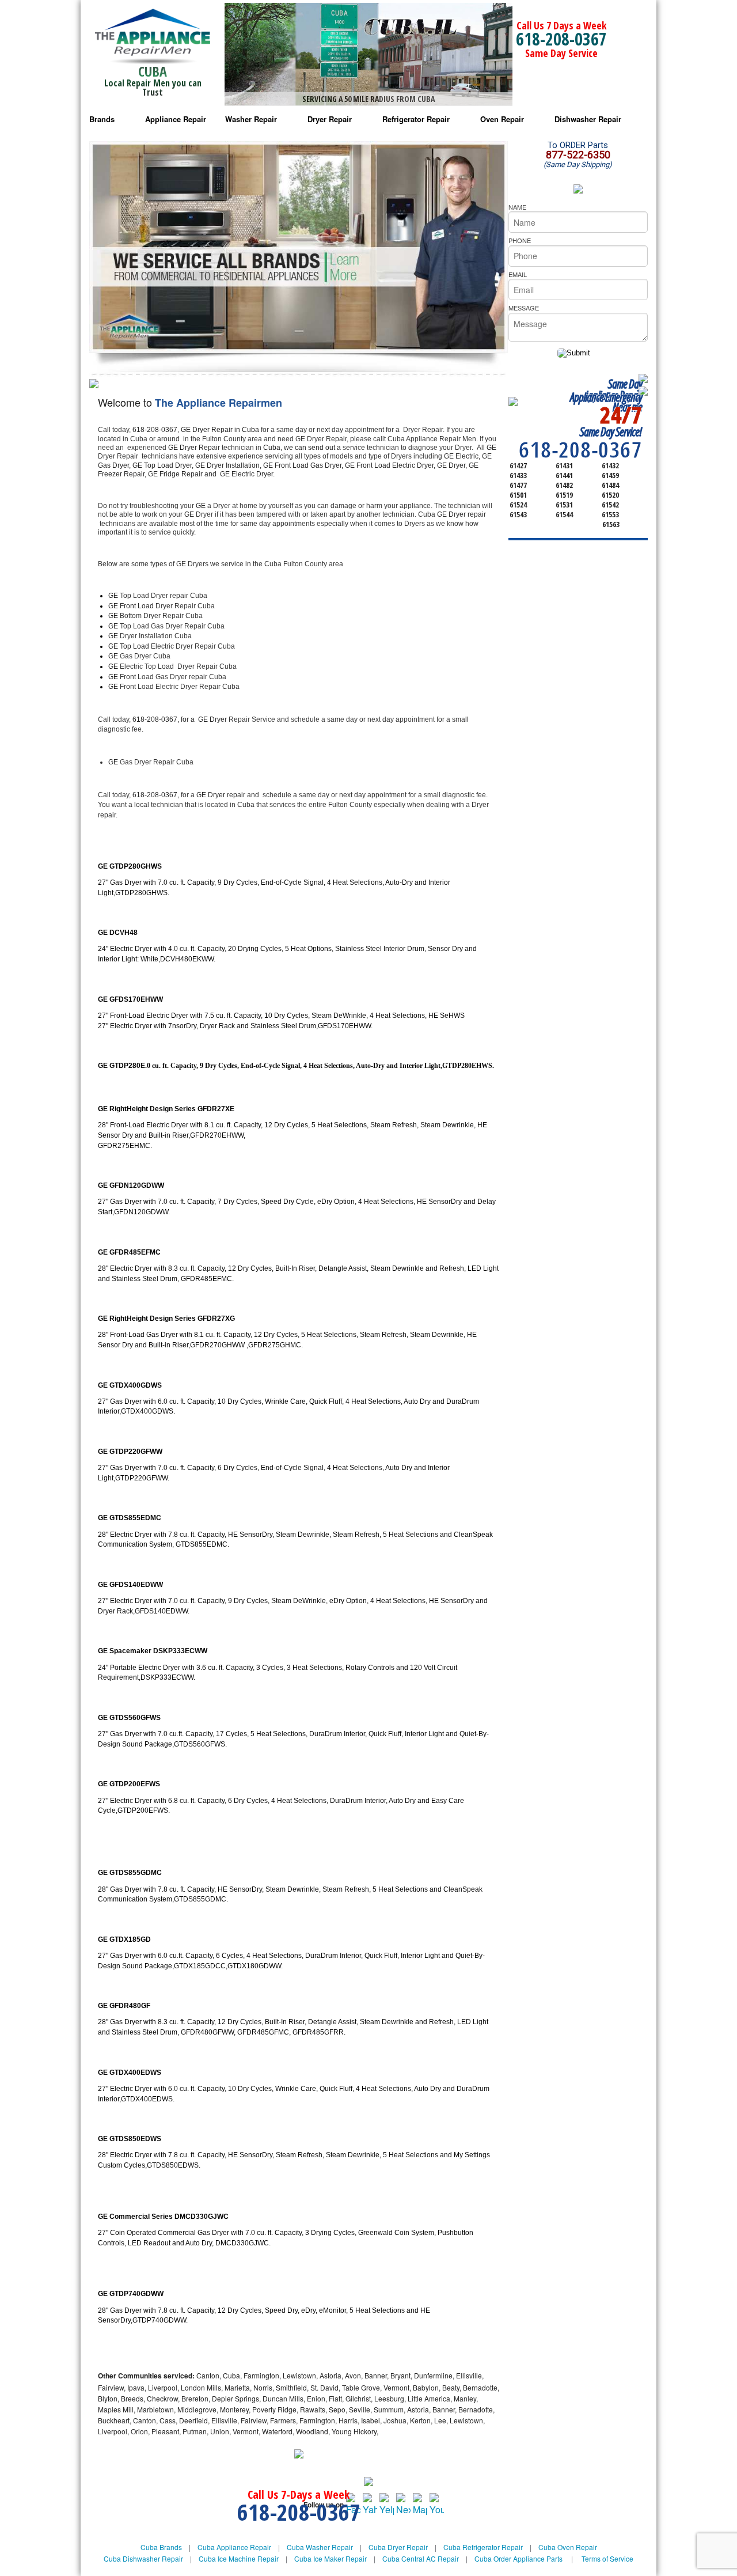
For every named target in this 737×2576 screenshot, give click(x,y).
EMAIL (518, 274)
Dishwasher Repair (588, 119)
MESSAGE (524, 308)
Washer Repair (251, 119)
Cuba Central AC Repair (421, 2558)
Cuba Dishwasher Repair (143, 2558)
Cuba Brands (161, 2547)
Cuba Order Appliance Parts (518, 2558)
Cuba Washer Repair (320, 2547)
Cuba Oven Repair (568, 2547)
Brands (102, 119)
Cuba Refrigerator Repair (483, 2547)
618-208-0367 (561, 39)
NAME (517, 207)
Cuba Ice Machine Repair (239, 2558)
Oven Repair (502, 119)
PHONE (520, 240)
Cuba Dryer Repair (398, 2547)
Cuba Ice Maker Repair (330, 2558)
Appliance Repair (176, 119)
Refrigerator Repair (416, 119)
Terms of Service (607, 2558)
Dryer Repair (330, 119)
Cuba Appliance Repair (234, 2547)
